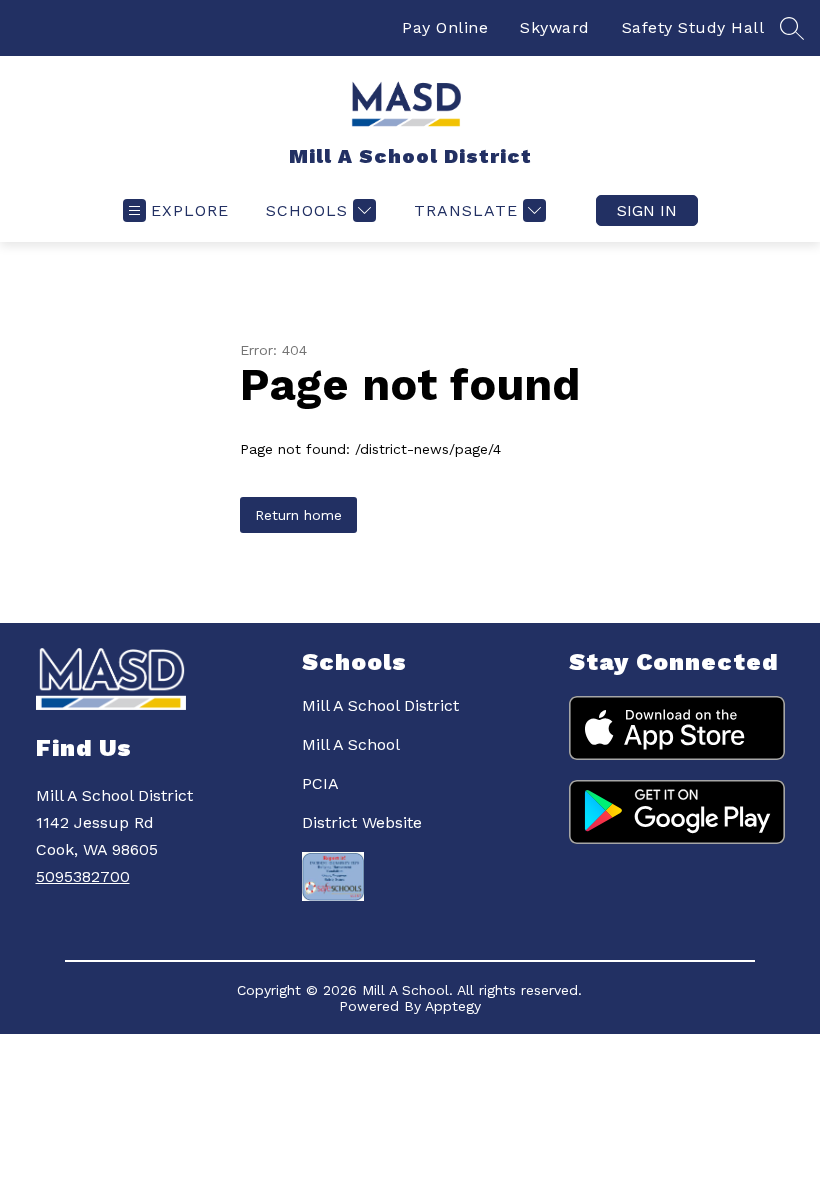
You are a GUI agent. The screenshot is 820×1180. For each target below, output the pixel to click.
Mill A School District (380, 705)
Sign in (647, 210)
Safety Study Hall (693, 27)
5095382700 (83, 876)
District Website (362, 822)
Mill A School (351, 744)
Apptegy (453, 1006)
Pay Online (445, 27)
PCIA (320, 783)
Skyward (555, 27)
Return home (298, 515)
